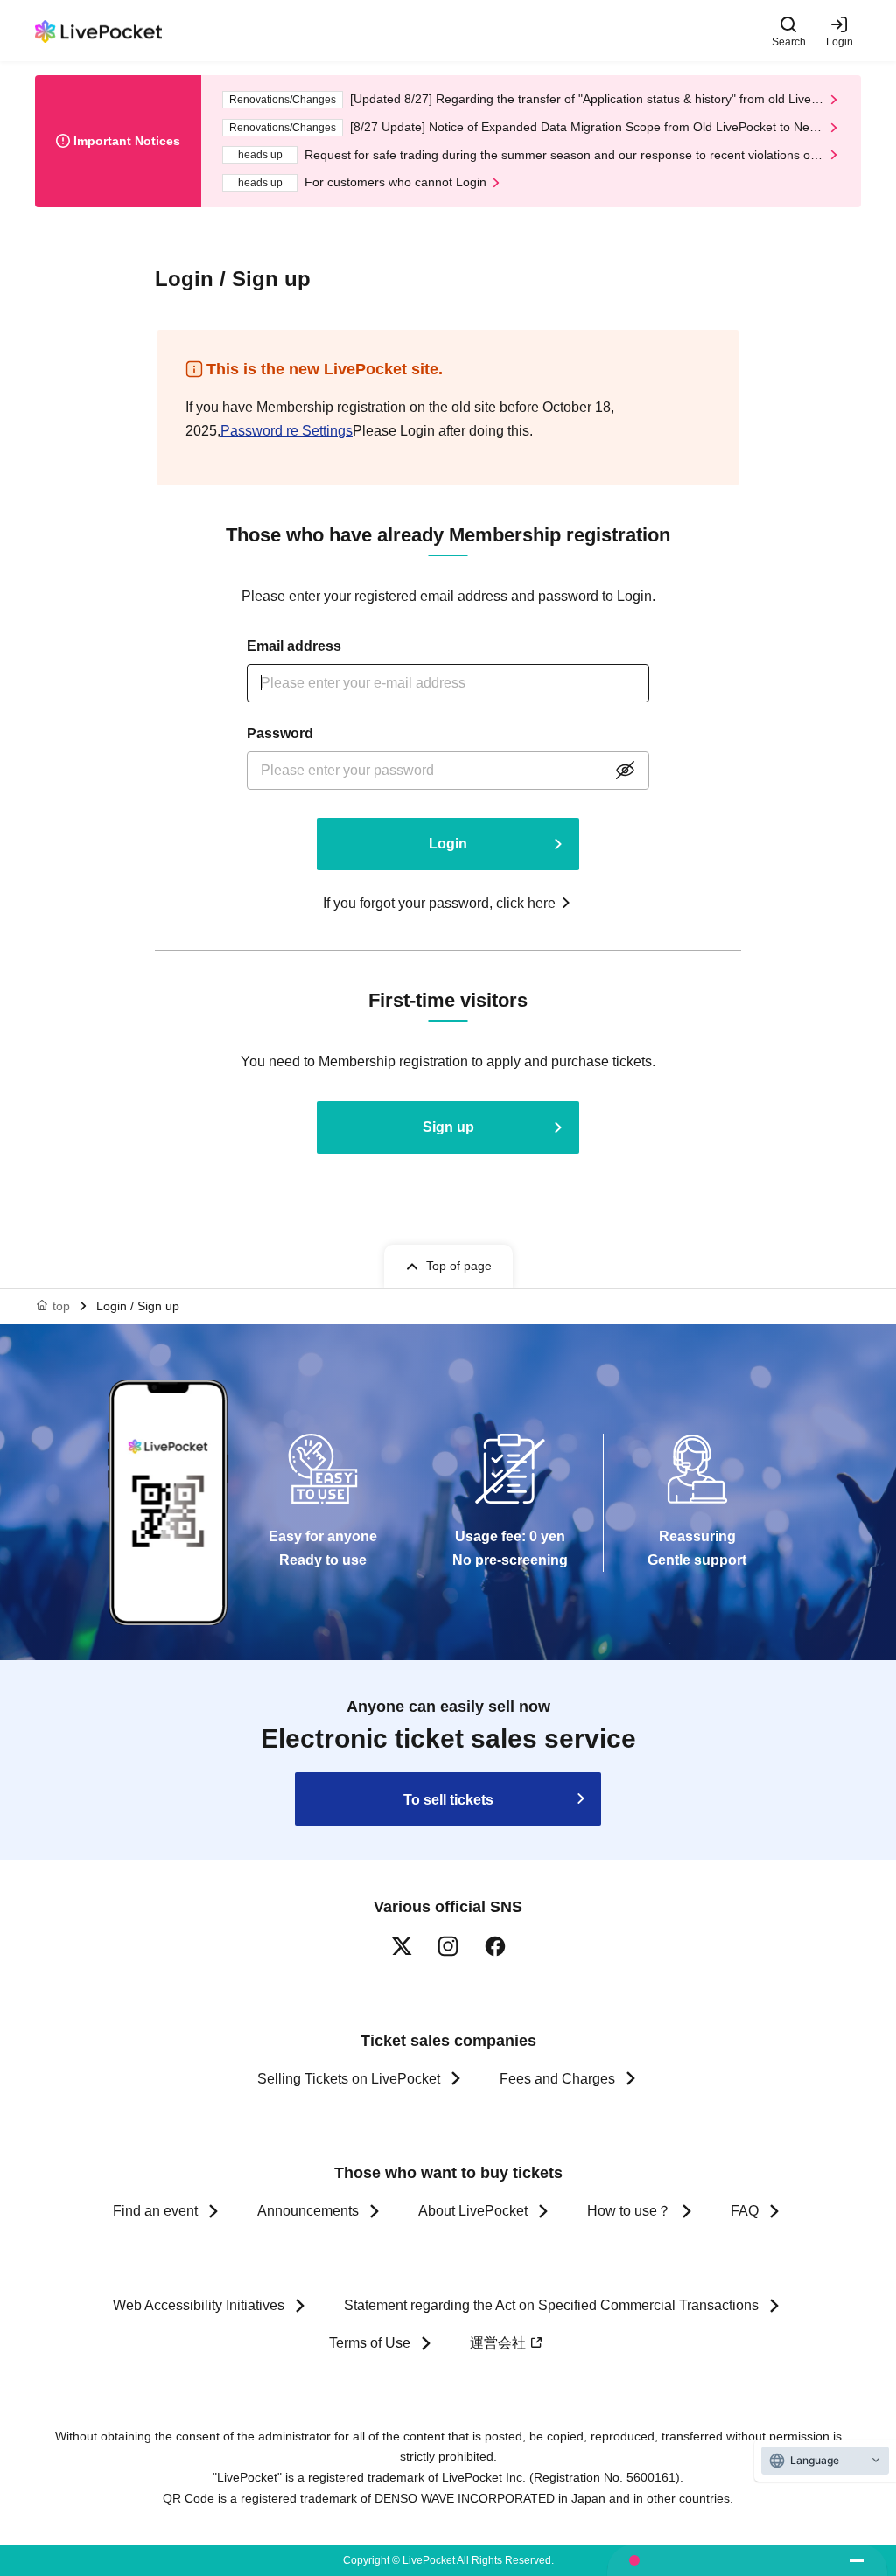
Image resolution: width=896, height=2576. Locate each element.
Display (625, 771)
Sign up (448, 1127)
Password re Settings (287, 431)
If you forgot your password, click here (439, 903)
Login (840, 42)
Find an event (155, 2211)
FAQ (745, 2211)
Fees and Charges (557, 2079)
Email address (294, 646)
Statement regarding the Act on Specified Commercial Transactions (551, 2305)
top (61, 1306)
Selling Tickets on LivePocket (349, 2079)
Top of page (459, 1266)
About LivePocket (473, 2211)
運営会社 (498, 2343)
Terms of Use (370, 2343)
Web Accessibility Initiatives (199, 2305)
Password (280, 733)
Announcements (308, 2211)
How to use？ (629, 2211)
